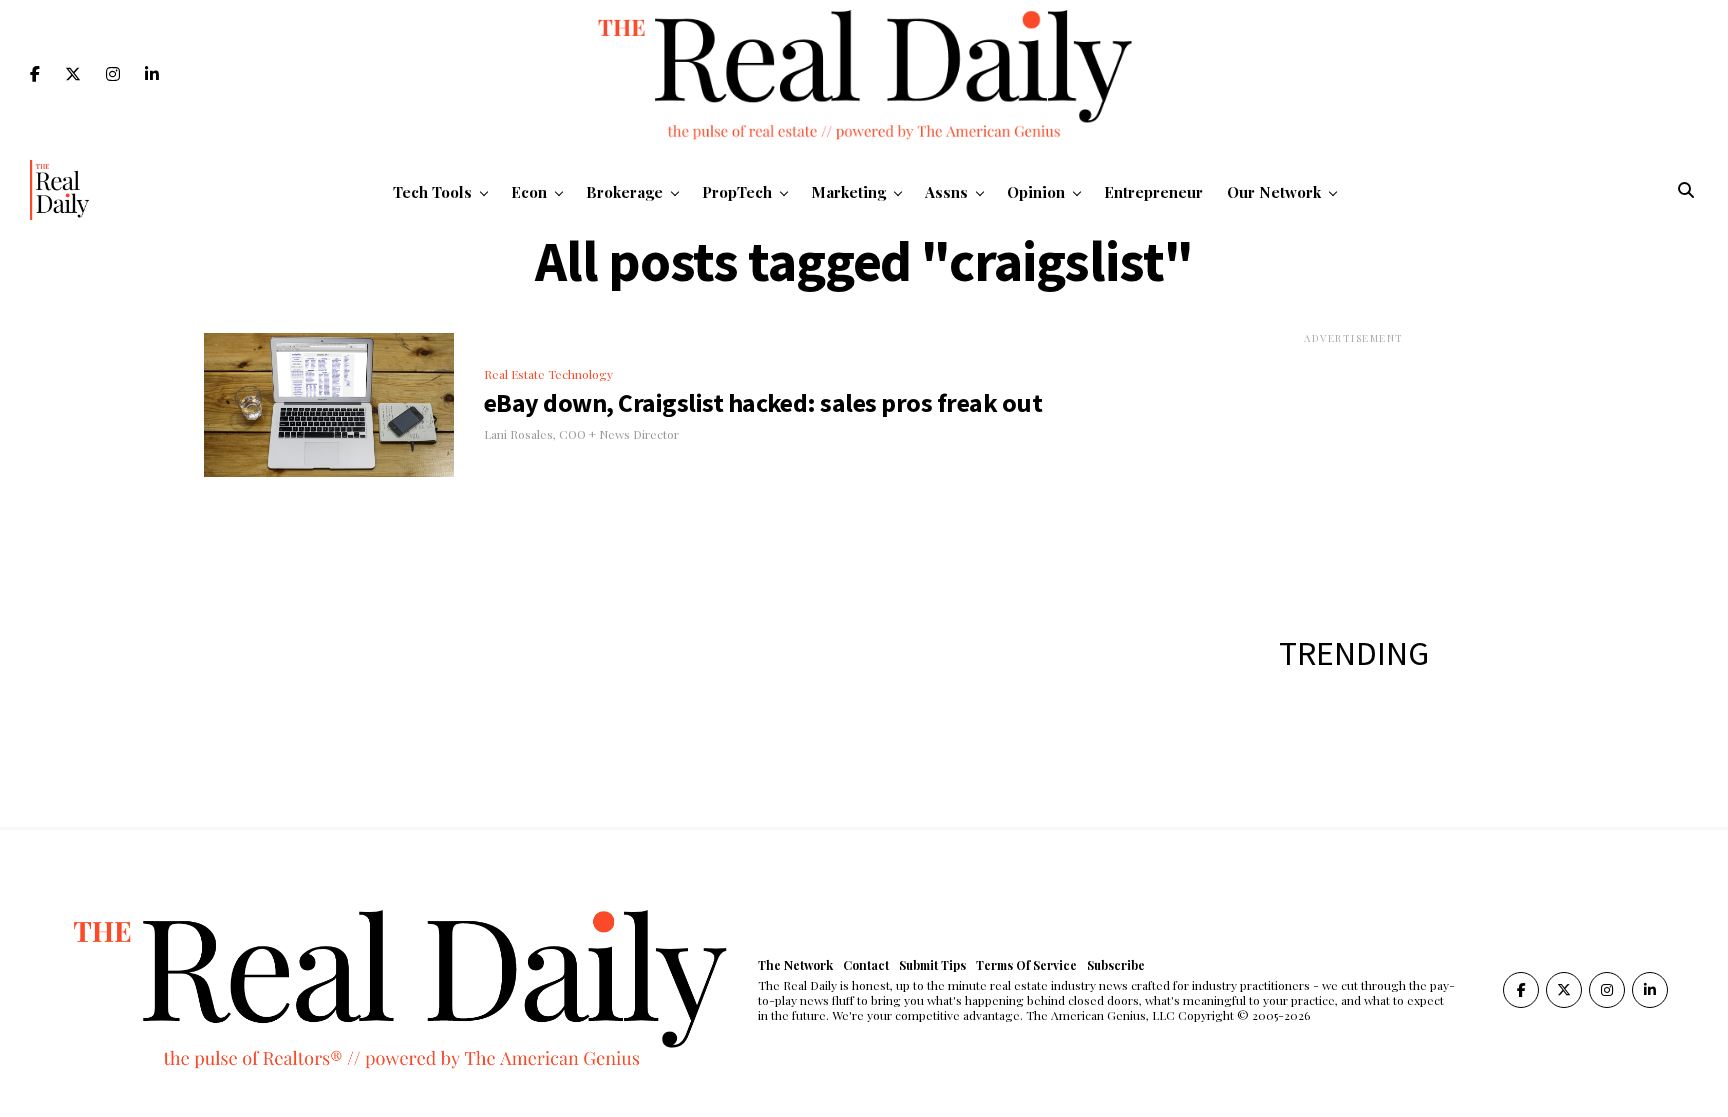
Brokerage (624, 192)
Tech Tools (432, 192)
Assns (946, 192)
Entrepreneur (1153, 192)
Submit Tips (932, 965)
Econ (529, 192)
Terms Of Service (1026, 965)
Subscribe (1116, 965)
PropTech (737, 192)
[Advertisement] (1354, 471)
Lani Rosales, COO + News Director (581, 434)
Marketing (848, 192)
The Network (795, 965)
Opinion (1036, 192)
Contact (866, 965)
